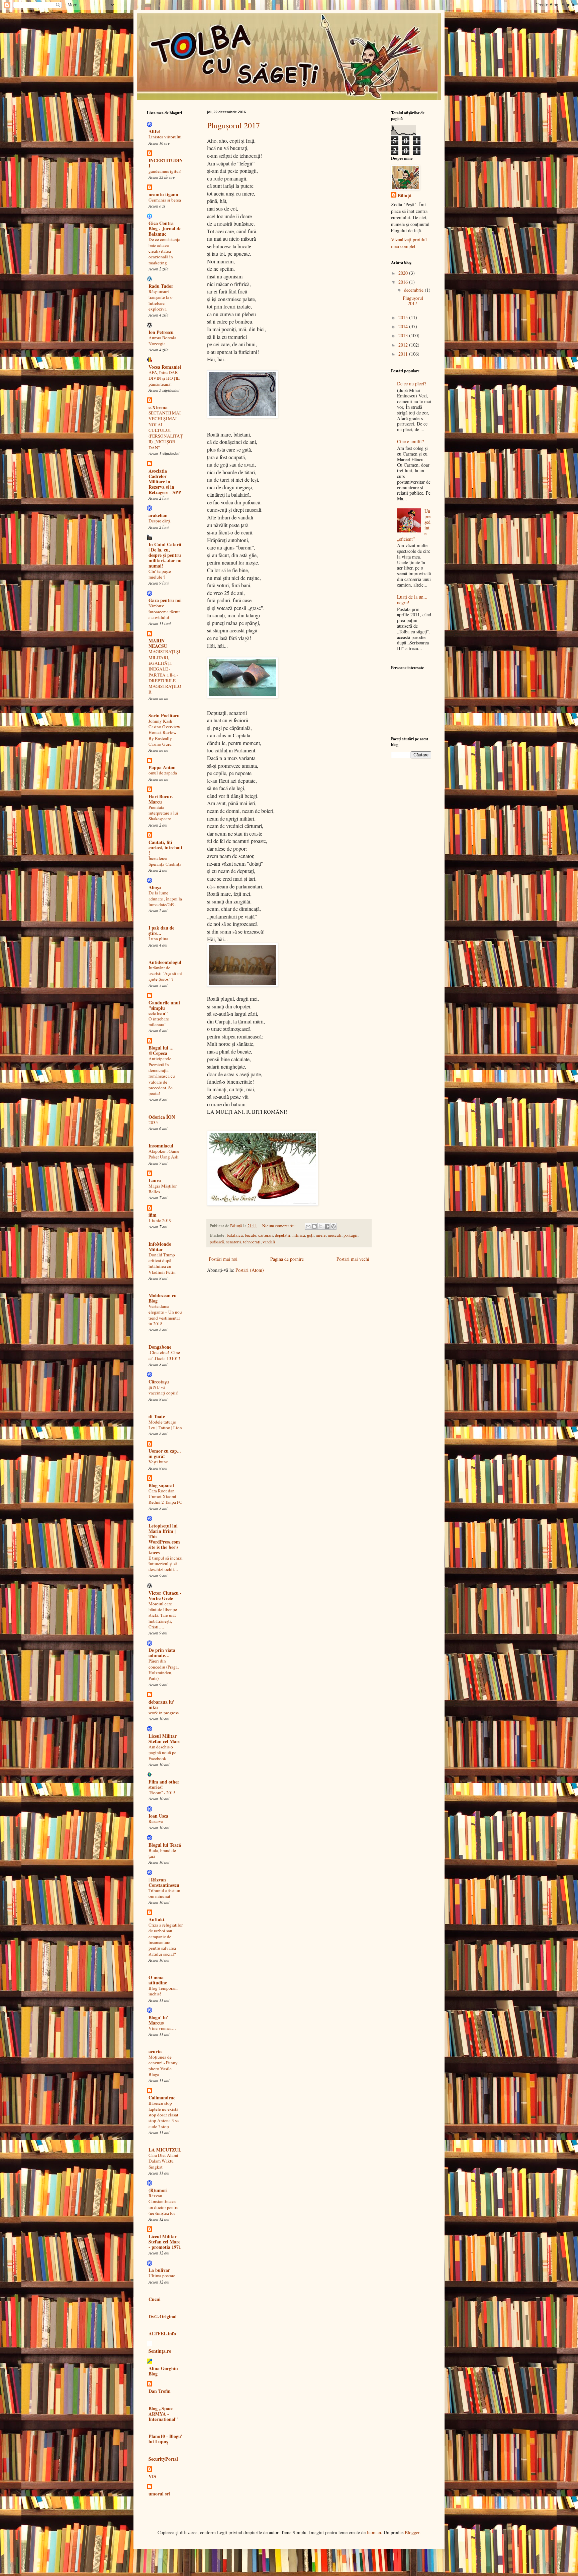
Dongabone (160, 1347)
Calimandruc (162, 2098)
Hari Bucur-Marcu (161, 799)
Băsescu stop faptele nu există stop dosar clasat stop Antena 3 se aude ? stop (164, 2115)
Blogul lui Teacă (165, 1845)
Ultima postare (162, 2276)
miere (321, 1235)
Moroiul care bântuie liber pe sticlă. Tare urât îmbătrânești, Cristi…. (163, 1615)
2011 (404, 354)
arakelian (158, 515)
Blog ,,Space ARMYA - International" (163, 2414)
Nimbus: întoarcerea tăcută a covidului (165, 611)
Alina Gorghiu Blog (163, 2371)
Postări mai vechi (353, 1259)
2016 (404, 282)
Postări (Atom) (250, 1270)
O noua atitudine (158, 1980)
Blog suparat (161, 1485)
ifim (153, 1215)
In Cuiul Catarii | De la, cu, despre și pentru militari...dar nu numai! (165, 555)
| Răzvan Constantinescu (164, 1882)
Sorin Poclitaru (164, 715)
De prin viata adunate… (162, 1653)
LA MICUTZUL (165, 2150)
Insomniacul (161, 1146)
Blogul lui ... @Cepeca (161, 1050)
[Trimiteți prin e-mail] (308, 1226)
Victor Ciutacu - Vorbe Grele (165, 1596)
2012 (404, 345)
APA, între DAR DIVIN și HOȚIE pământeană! (164, 378)
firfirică (299, 1235)
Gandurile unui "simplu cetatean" (164, 1008)
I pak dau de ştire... (161, 930)
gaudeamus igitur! (165, 171)
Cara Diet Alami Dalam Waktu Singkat (163, 2161)
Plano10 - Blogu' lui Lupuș (165, 2439)
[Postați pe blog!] (314, 1226)
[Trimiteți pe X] (321, 1226)
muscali (335, 1235)
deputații (283, 1235)
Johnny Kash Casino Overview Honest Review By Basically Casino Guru (164, 732)
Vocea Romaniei (165, 367)
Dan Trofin (160, 2391)
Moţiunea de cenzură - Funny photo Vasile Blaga (163, 2066)
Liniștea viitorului (165, 137)
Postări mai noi (223, 1259)
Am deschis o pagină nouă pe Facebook (162, 1753)
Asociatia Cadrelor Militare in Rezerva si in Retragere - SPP (165, 481)
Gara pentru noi (165, 600)
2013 (404, 335)
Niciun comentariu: (279, 1226)
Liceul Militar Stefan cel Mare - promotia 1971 (165, 2242)
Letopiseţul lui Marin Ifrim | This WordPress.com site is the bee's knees (164, 1539)
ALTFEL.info (162, 2334)
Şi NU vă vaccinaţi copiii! (163, 1390)
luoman (374, 2532)
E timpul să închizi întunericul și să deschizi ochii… (166, 1564)
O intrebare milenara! (159, 1022)
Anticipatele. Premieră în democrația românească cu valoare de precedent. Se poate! (162, 1076)
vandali (269, 1242)
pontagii (351, 1235)
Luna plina (158, 939)
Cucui (155, 2299)
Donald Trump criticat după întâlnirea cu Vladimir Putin (162, 1263)
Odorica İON (162, 1117)
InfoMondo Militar (160, 1247)
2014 (404, 326)
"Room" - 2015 (162, 1793)
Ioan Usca (158, 1816)
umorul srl (159, 2494)
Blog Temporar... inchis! (163, 1991)
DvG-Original (163, 2316)
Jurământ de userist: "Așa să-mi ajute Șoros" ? (165, 973)
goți (310, 1235)
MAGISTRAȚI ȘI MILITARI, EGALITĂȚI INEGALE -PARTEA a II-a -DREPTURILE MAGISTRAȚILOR (165, 672)
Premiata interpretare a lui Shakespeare (163, 813)
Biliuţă (405, 196)
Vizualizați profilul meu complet (409, 243)
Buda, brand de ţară (162, 1853)
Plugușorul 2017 (233, 125)
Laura (155, 1180)
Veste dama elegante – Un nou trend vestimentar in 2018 (165, 1315)
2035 (153, 1122)
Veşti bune (158, 1462)
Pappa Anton (162, 767)
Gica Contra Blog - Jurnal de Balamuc (165, 228)
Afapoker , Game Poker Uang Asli (164, 1154)
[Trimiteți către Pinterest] (333, 1226)
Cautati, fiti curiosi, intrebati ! (165, 847)
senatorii (234, 1242)
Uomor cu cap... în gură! (165, 1453)
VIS (152, 2476)
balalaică (235, 1235)
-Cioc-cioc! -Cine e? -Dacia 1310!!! (164, 1355)
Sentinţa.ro (160, 2351)
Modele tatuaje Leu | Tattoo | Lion (165, 1425)
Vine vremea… (162, 2028)
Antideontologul (165, 962)
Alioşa (155, 887)
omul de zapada (163, 773)
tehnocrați (252, 1242)
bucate (251, 1235)
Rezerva (156, 1821)
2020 (404, 273)
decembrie (414, 290)
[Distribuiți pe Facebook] (327, 1226)
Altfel (154, 131)
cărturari (266, 1235)
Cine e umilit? (410, 441)
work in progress (164, 1713)
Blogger (412, 2532)
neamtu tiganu (163, 194)
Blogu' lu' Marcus (158, 2020)
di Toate (157, 1416)
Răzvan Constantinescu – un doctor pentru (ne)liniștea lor (164, 2204)
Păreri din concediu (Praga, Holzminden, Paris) (164, 1670)
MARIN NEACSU (158, 643)
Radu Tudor (161, 286)
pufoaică (217, 1242)
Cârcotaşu (159, 1382)
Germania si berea (165, 200)
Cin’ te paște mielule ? (160, 574)
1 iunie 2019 (160, 1220)
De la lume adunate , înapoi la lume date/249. (165, 899)
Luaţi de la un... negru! (412, 600)
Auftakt (157, 1919)
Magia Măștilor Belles (163, 1189)
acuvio (155, 2051)
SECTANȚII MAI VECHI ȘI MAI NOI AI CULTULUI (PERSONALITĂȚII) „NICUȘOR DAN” (166, 430)
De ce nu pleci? (412, 384)
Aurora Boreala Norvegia (162, 340)
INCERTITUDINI (166, 163)
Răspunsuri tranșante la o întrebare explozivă (161, 300)
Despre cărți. (160, 521)
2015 (404, 317)
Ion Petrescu (161, 332)
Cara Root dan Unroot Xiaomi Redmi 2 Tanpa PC (165, 1497)
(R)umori (158, 2190)
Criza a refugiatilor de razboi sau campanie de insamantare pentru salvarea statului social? (166, 1939)
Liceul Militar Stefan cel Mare (164, 1739)
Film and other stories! (164, 1784)
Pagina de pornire (287, 1259)
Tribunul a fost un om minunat (164, 1893)
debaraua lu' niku (161, 1704)
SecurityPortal (163, 2459)
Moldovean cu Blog (163, 1298)
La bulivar (159, 2270)
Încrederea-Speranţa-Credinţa (165, 861)
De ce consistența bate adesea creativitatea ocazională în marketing (164, 251)
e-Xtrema (158, 407)
